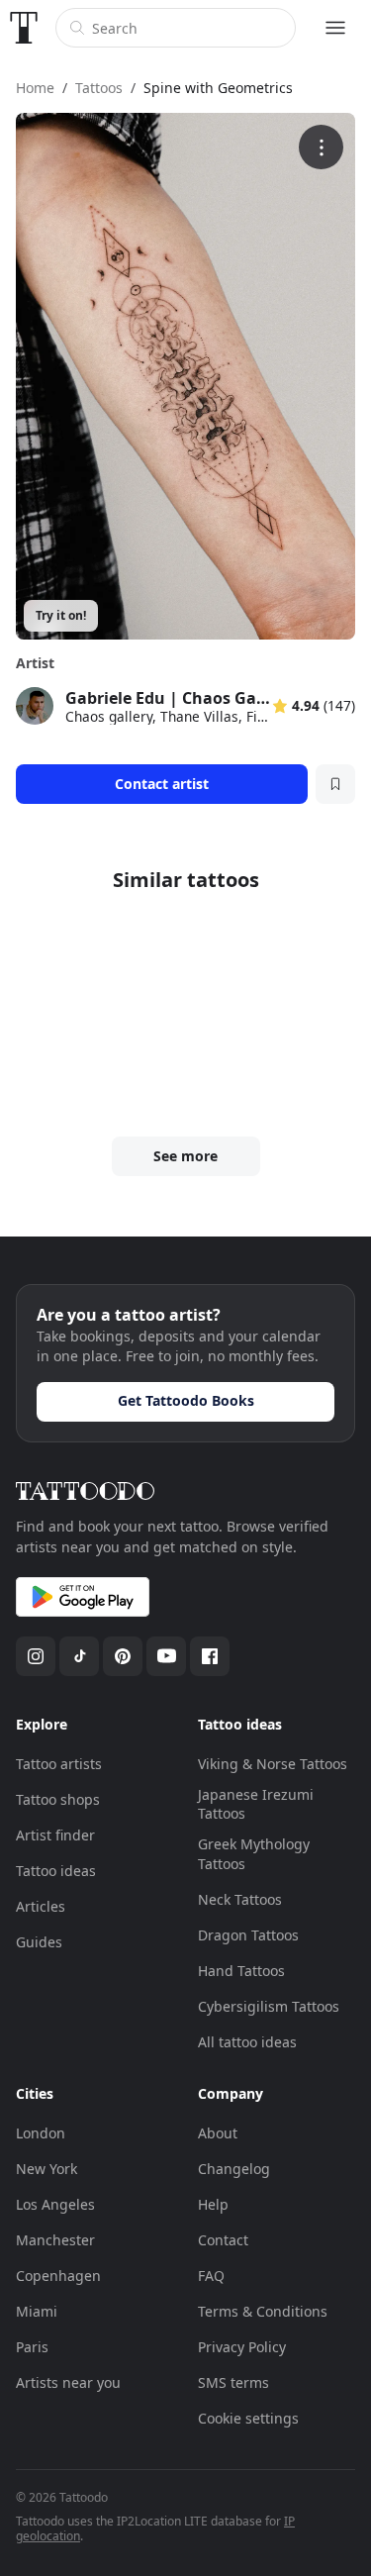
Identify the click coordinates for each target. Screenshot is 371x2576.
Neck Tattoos (240, 1899)
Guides (39, 1942)
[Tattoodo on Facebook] (210, 1656)
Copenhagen (58, 2276)
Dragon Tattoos (248, 1935)
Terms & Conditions (263, 2311)
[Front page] (24, 28)
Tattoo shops (58, 1799)
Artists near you (68, 2382)
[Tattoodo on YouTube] (166, 1656)
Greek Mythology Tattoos (254, 1854)
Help (213, 2204)
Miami (37, 2311)
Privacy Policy (242, 2347)
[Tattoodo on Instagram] (36, 1656)
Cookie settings (248, 2418)
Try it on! (61, 615)
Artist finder (55, 1835)
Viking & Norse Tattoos (273, 1764)
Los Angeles (55, 2204)
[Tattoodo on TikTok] (79, 1656)
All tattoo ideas (247, 2042)
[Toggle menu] (335, 28)
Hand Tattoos (241, 1971)
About (218, 2133)
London (41, 2133)
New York (46, 2169)
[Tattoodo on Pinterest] (123, 1656)
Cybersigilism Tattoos (269, 2006)
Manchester (55, 2240)
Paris (32, 2347)
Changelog (234, 2169)
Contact (223, 2240)
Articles (41, 1906)
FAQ (211, 2276)
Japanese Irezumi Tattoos (256, 1804)
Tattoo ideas (56, 1871)
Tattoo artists (59, 1764)
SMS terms (233, 2382)
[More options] (321, 147)
